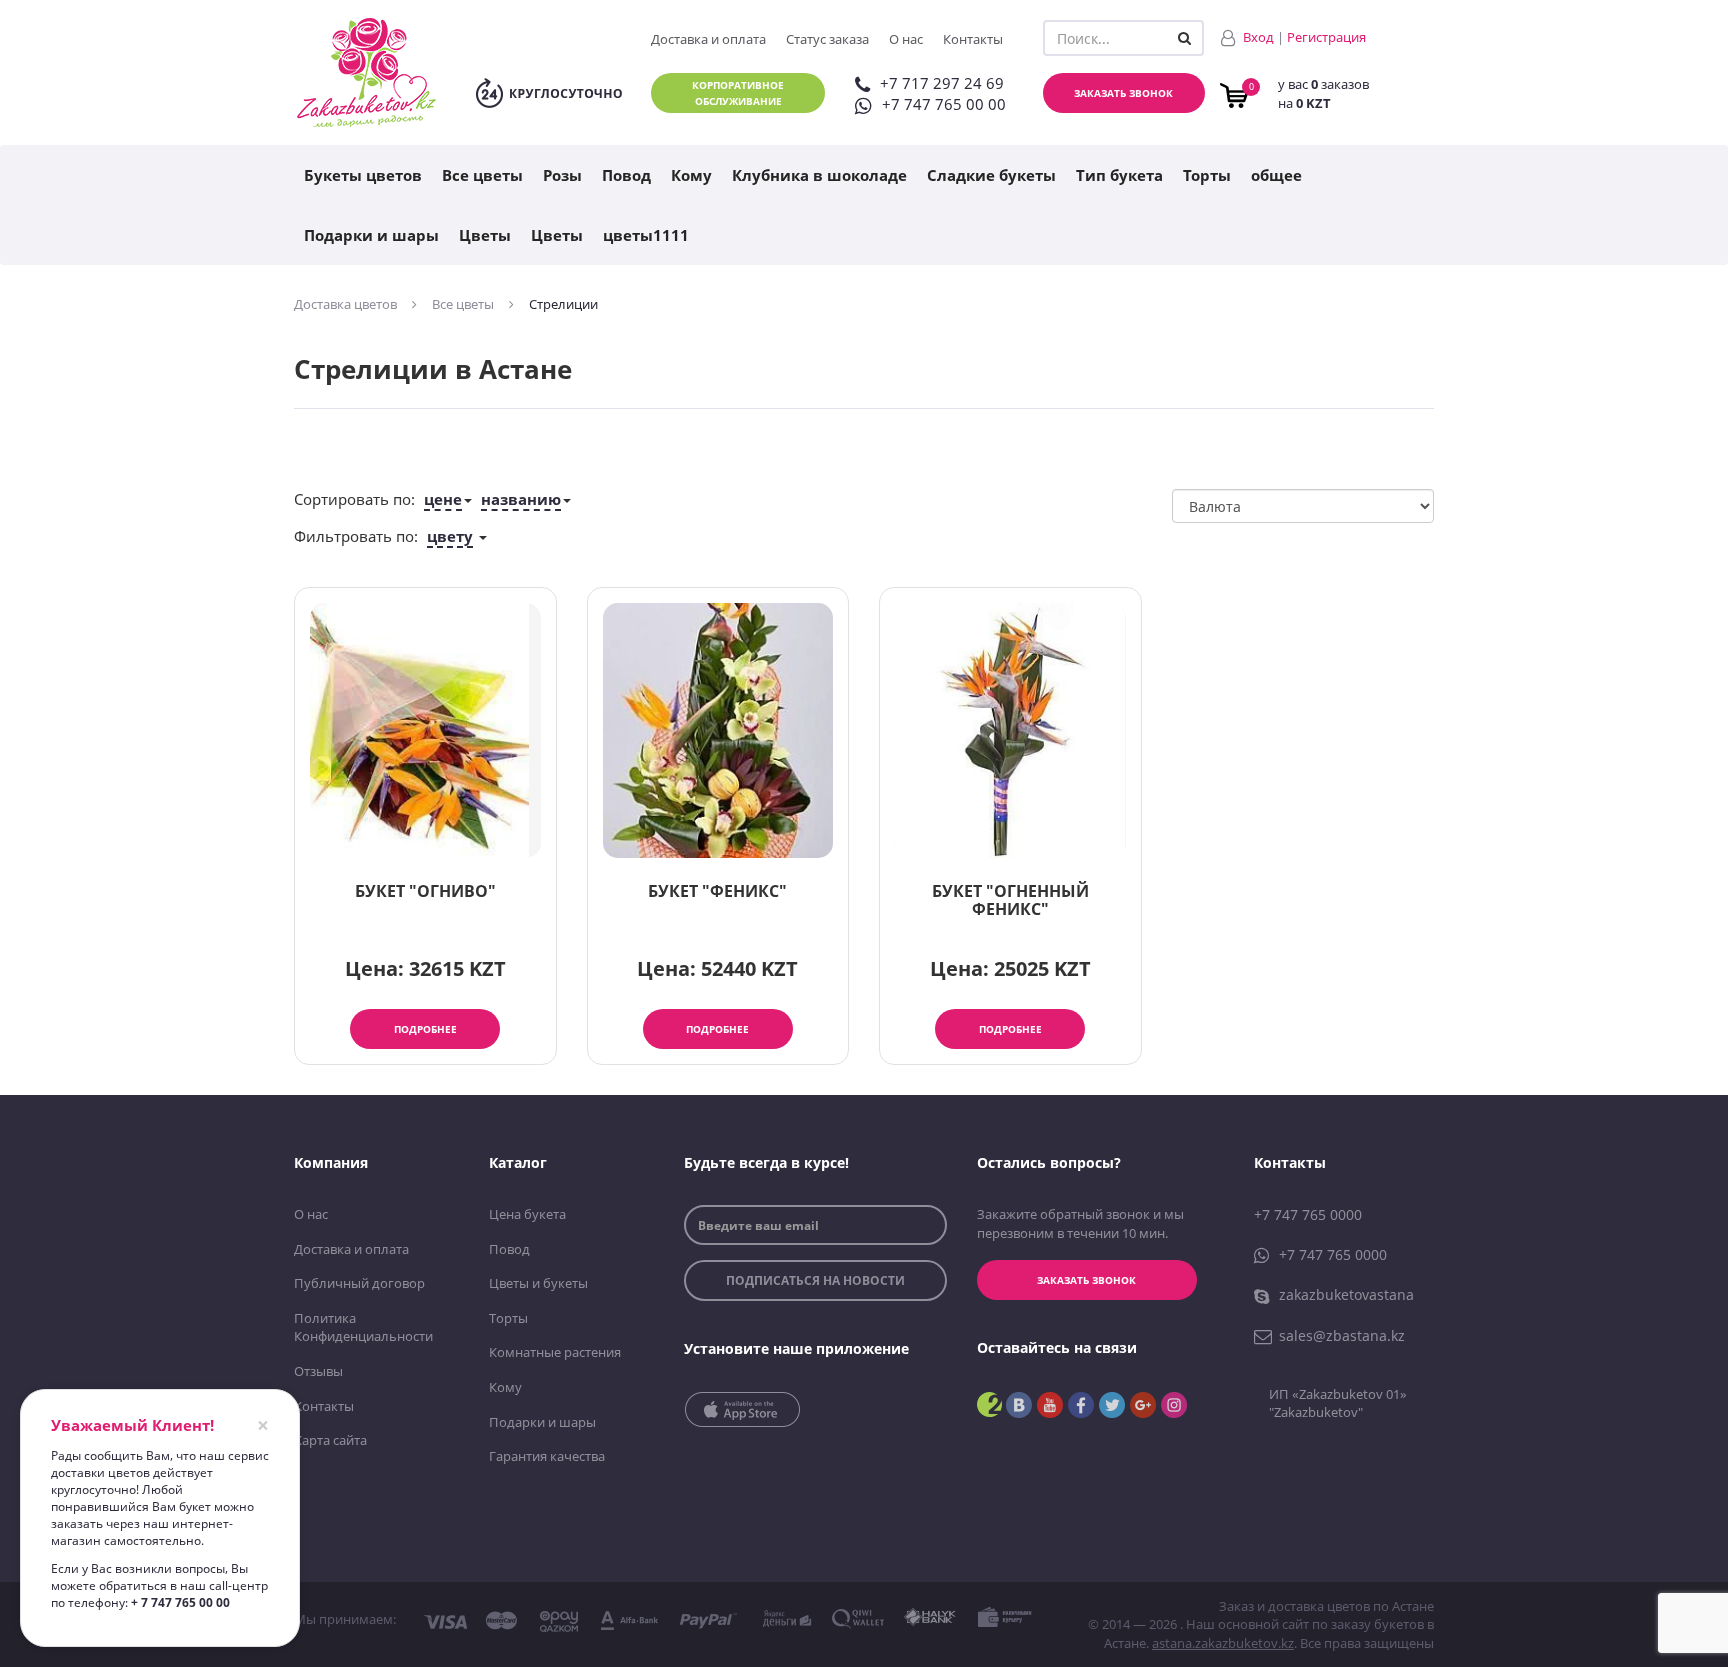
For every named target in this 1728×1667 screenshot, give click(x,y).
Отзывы (318, 1371)
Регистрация (1326, 37)
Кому (691, 175)
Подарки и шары (371, 235)
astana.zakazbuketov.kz (1223, 1643)
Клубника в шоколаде (819, 175)
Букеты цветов (363, 175)
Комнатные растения (555, 1352)
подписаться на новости (815, 1280)
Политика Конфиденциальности (363, 1327)
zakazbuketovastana (1346, 1294)
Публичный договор (359, 1283)
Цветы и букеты (538, 1283)
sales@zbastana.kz (1342, 1335)
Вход (1258, 37)
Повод (626, 175)
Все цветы (482, 175)
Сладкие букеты (991, 175)
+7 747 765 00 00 (944, 104)
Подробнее (425, 1029)
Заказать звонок (1123, 93)
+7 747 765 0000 (1308, 1214)
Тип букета (1119, 175)
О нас (906, 39)
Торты (1207, 175)
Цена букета (527, 1214)
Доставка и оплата (708, 39)
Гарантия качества (547, 1456)
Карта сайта (330, 1440)
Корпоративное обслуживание (738, 93)
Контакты (973, 39)
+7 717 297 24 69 (942, 83)
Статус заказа (827, 39)
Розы (562, 175)
